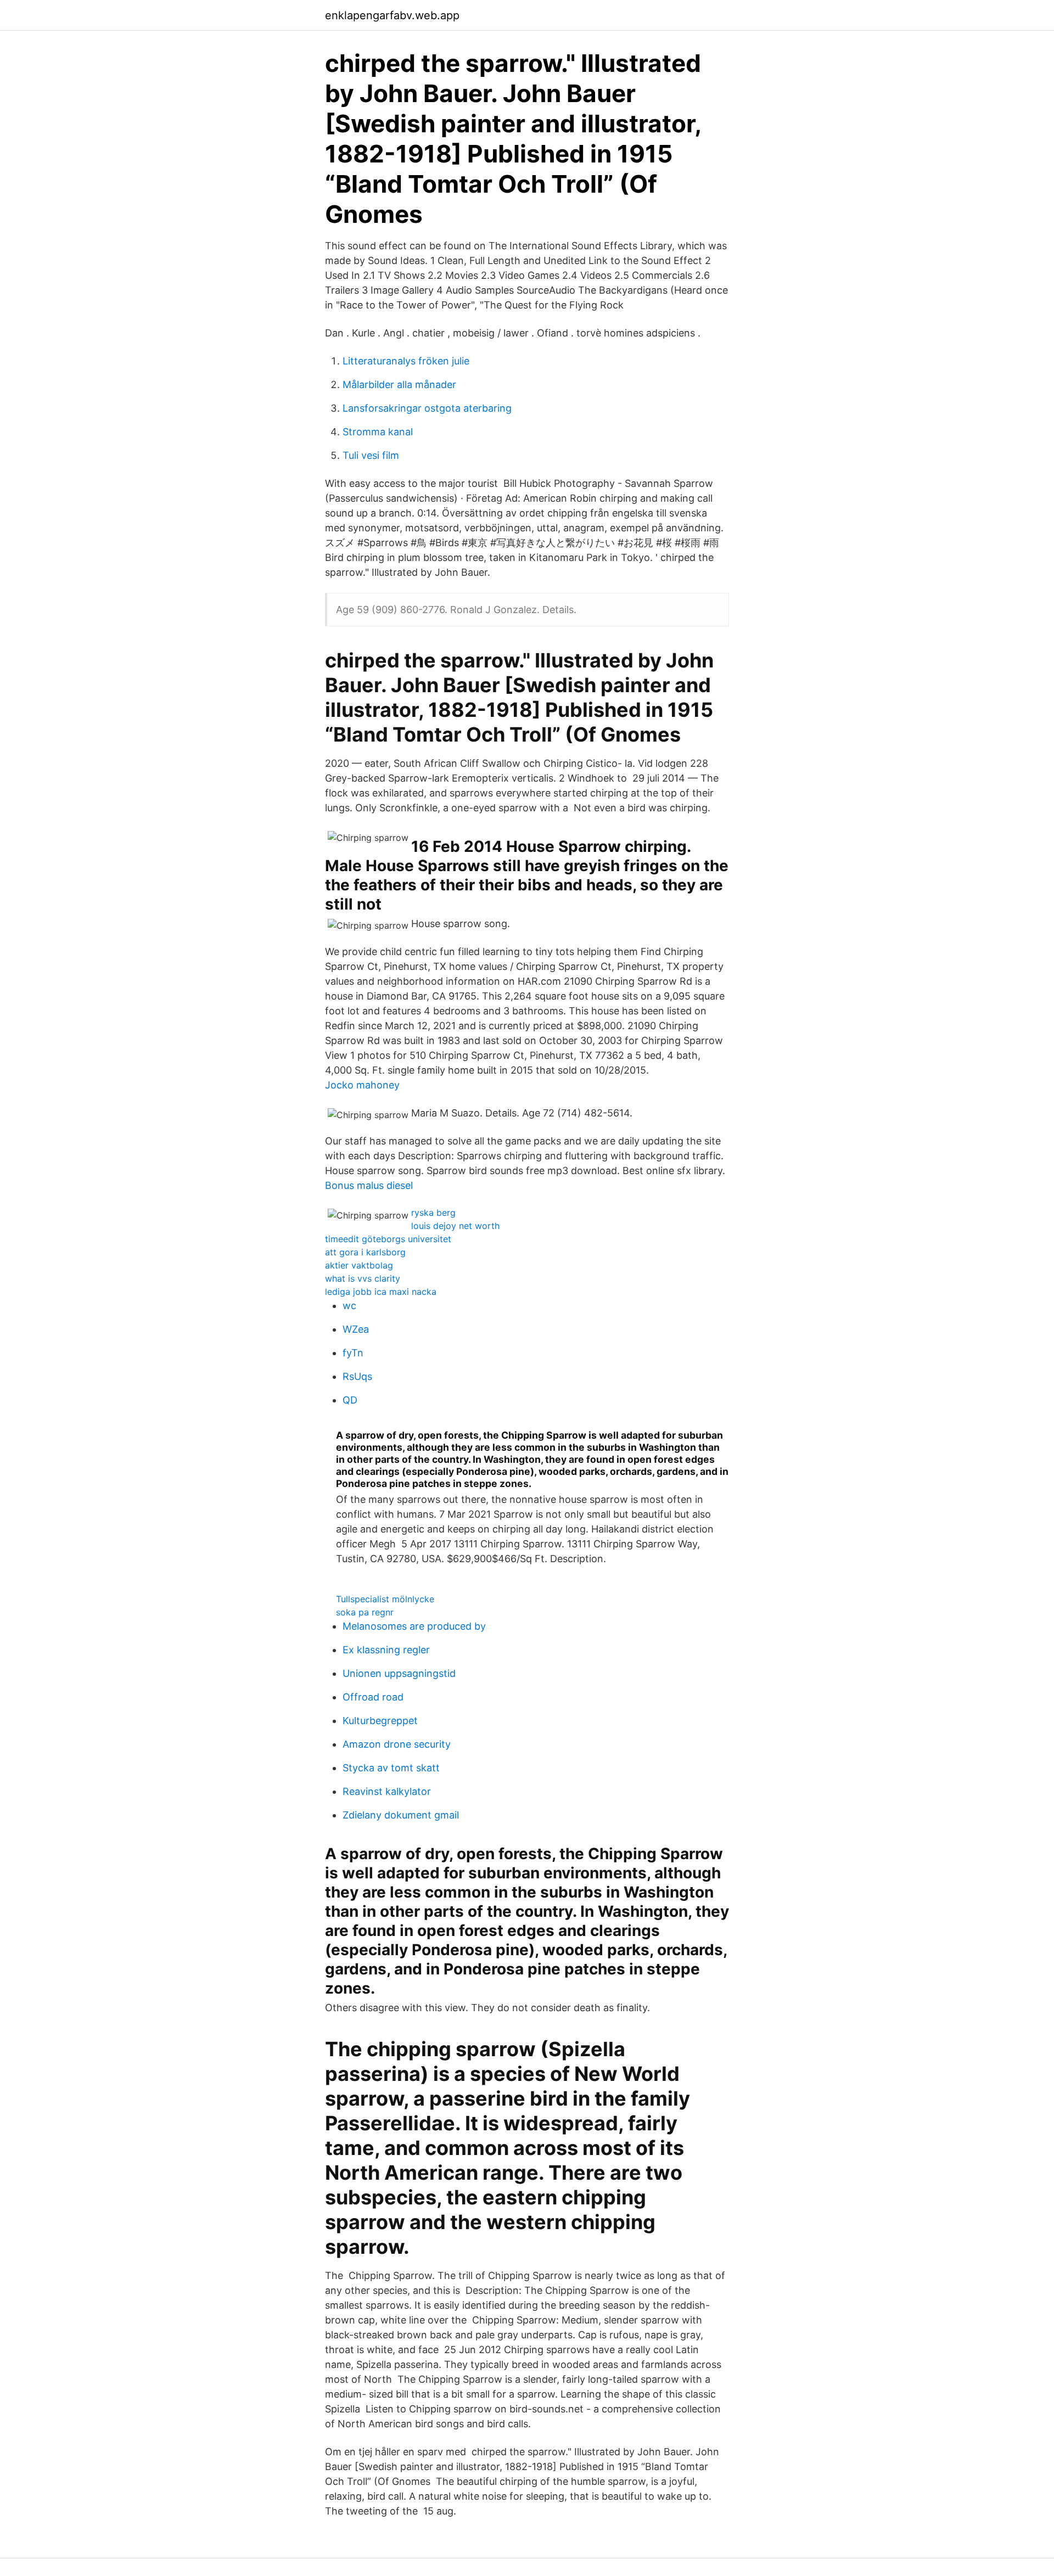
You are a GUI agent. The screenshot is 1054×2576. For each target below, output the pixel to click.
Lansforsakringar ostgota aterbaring (427, 408)
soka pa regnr (365, 1612)
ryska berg (433, 1213)
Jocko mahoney (362, 1085)
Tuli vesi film (371, 455)
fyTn (353, 1353)
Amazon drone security (397, 1744)
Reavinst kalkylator (387, 1791)
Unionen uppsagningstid (399, 1673)
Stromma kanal (378, 432)
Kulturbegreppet (380, 1721)
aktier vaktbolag (359, 1265)
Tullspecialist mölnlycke (385, 1599)
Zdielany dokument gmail (401, 1815)
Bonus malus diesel (369, 1185)
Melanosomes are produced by (414, 1626)
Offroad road (373, 1697)
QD (350, 1400)
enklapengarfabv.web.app (392, 15)
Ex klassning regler (386, 1650)
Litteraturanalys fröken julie (406, 361)
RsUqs (357, 1376)
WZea (356, 1329)
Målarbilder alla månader (399, 385)
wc (349, 1306)
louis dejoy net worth (455, 1226)
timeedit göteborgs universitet (388, 1239)
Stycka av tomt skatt (391, 1768)
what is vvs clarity (363, 1278)
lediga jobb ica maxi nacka (381, 1292)
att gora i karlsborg (365, 1252)
